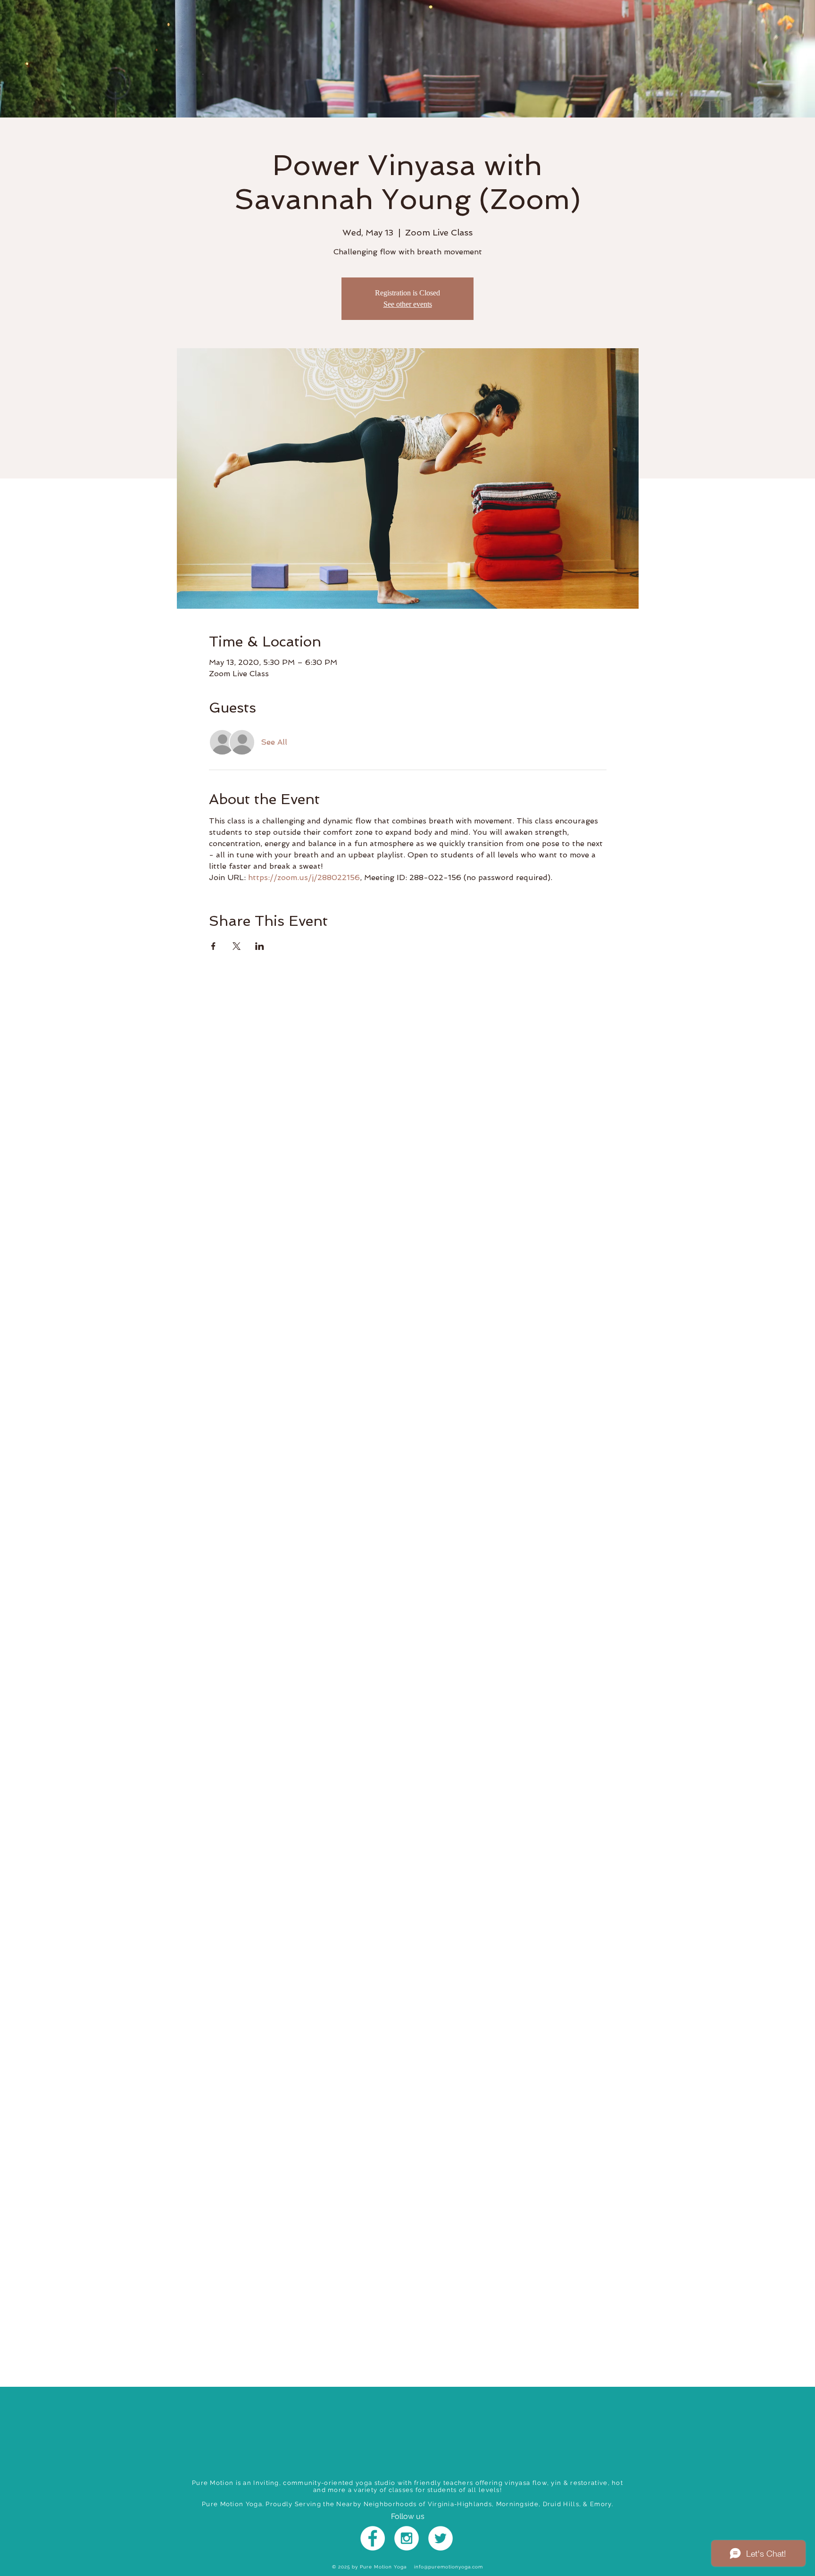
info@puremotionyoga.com (449, 2567)
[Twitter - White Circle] (441, 2538)
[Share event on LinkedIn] (260, 946)
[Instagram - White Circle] (407, 2538)
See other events (408, 304)
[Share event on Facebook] (213, 946)
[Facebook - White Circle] (373, 2538)
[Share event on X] (237, 946)
